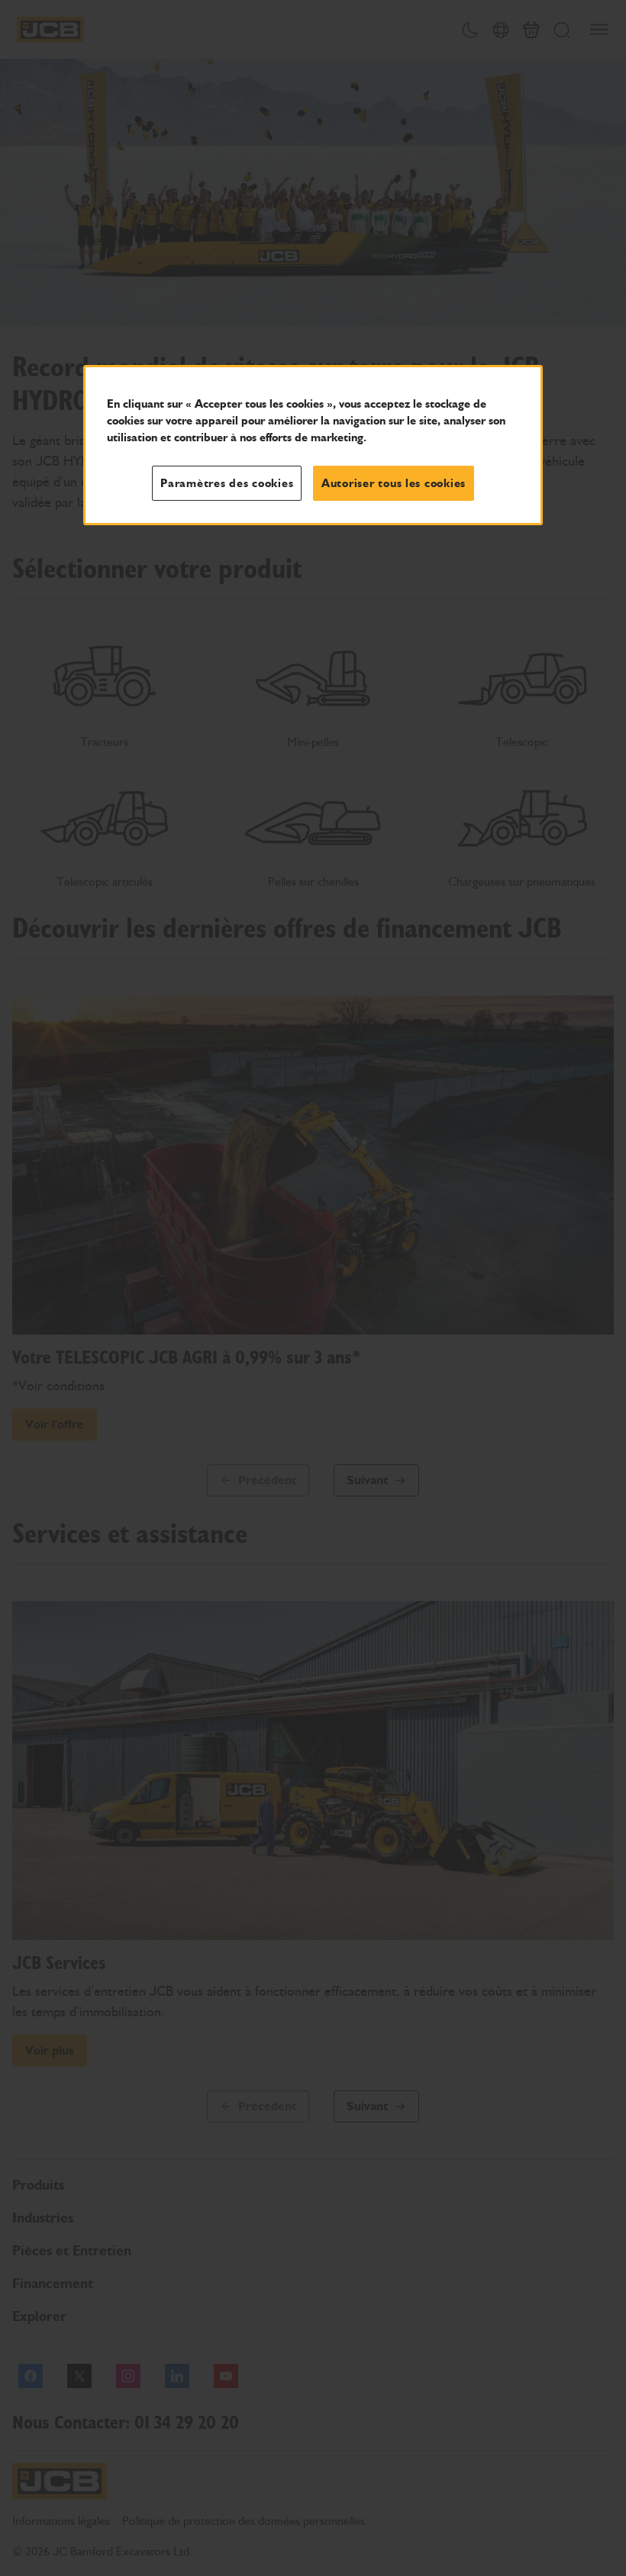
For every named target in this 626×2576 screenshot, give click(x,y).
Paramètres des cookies (227, 483)
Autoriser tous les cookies (394, 483)
